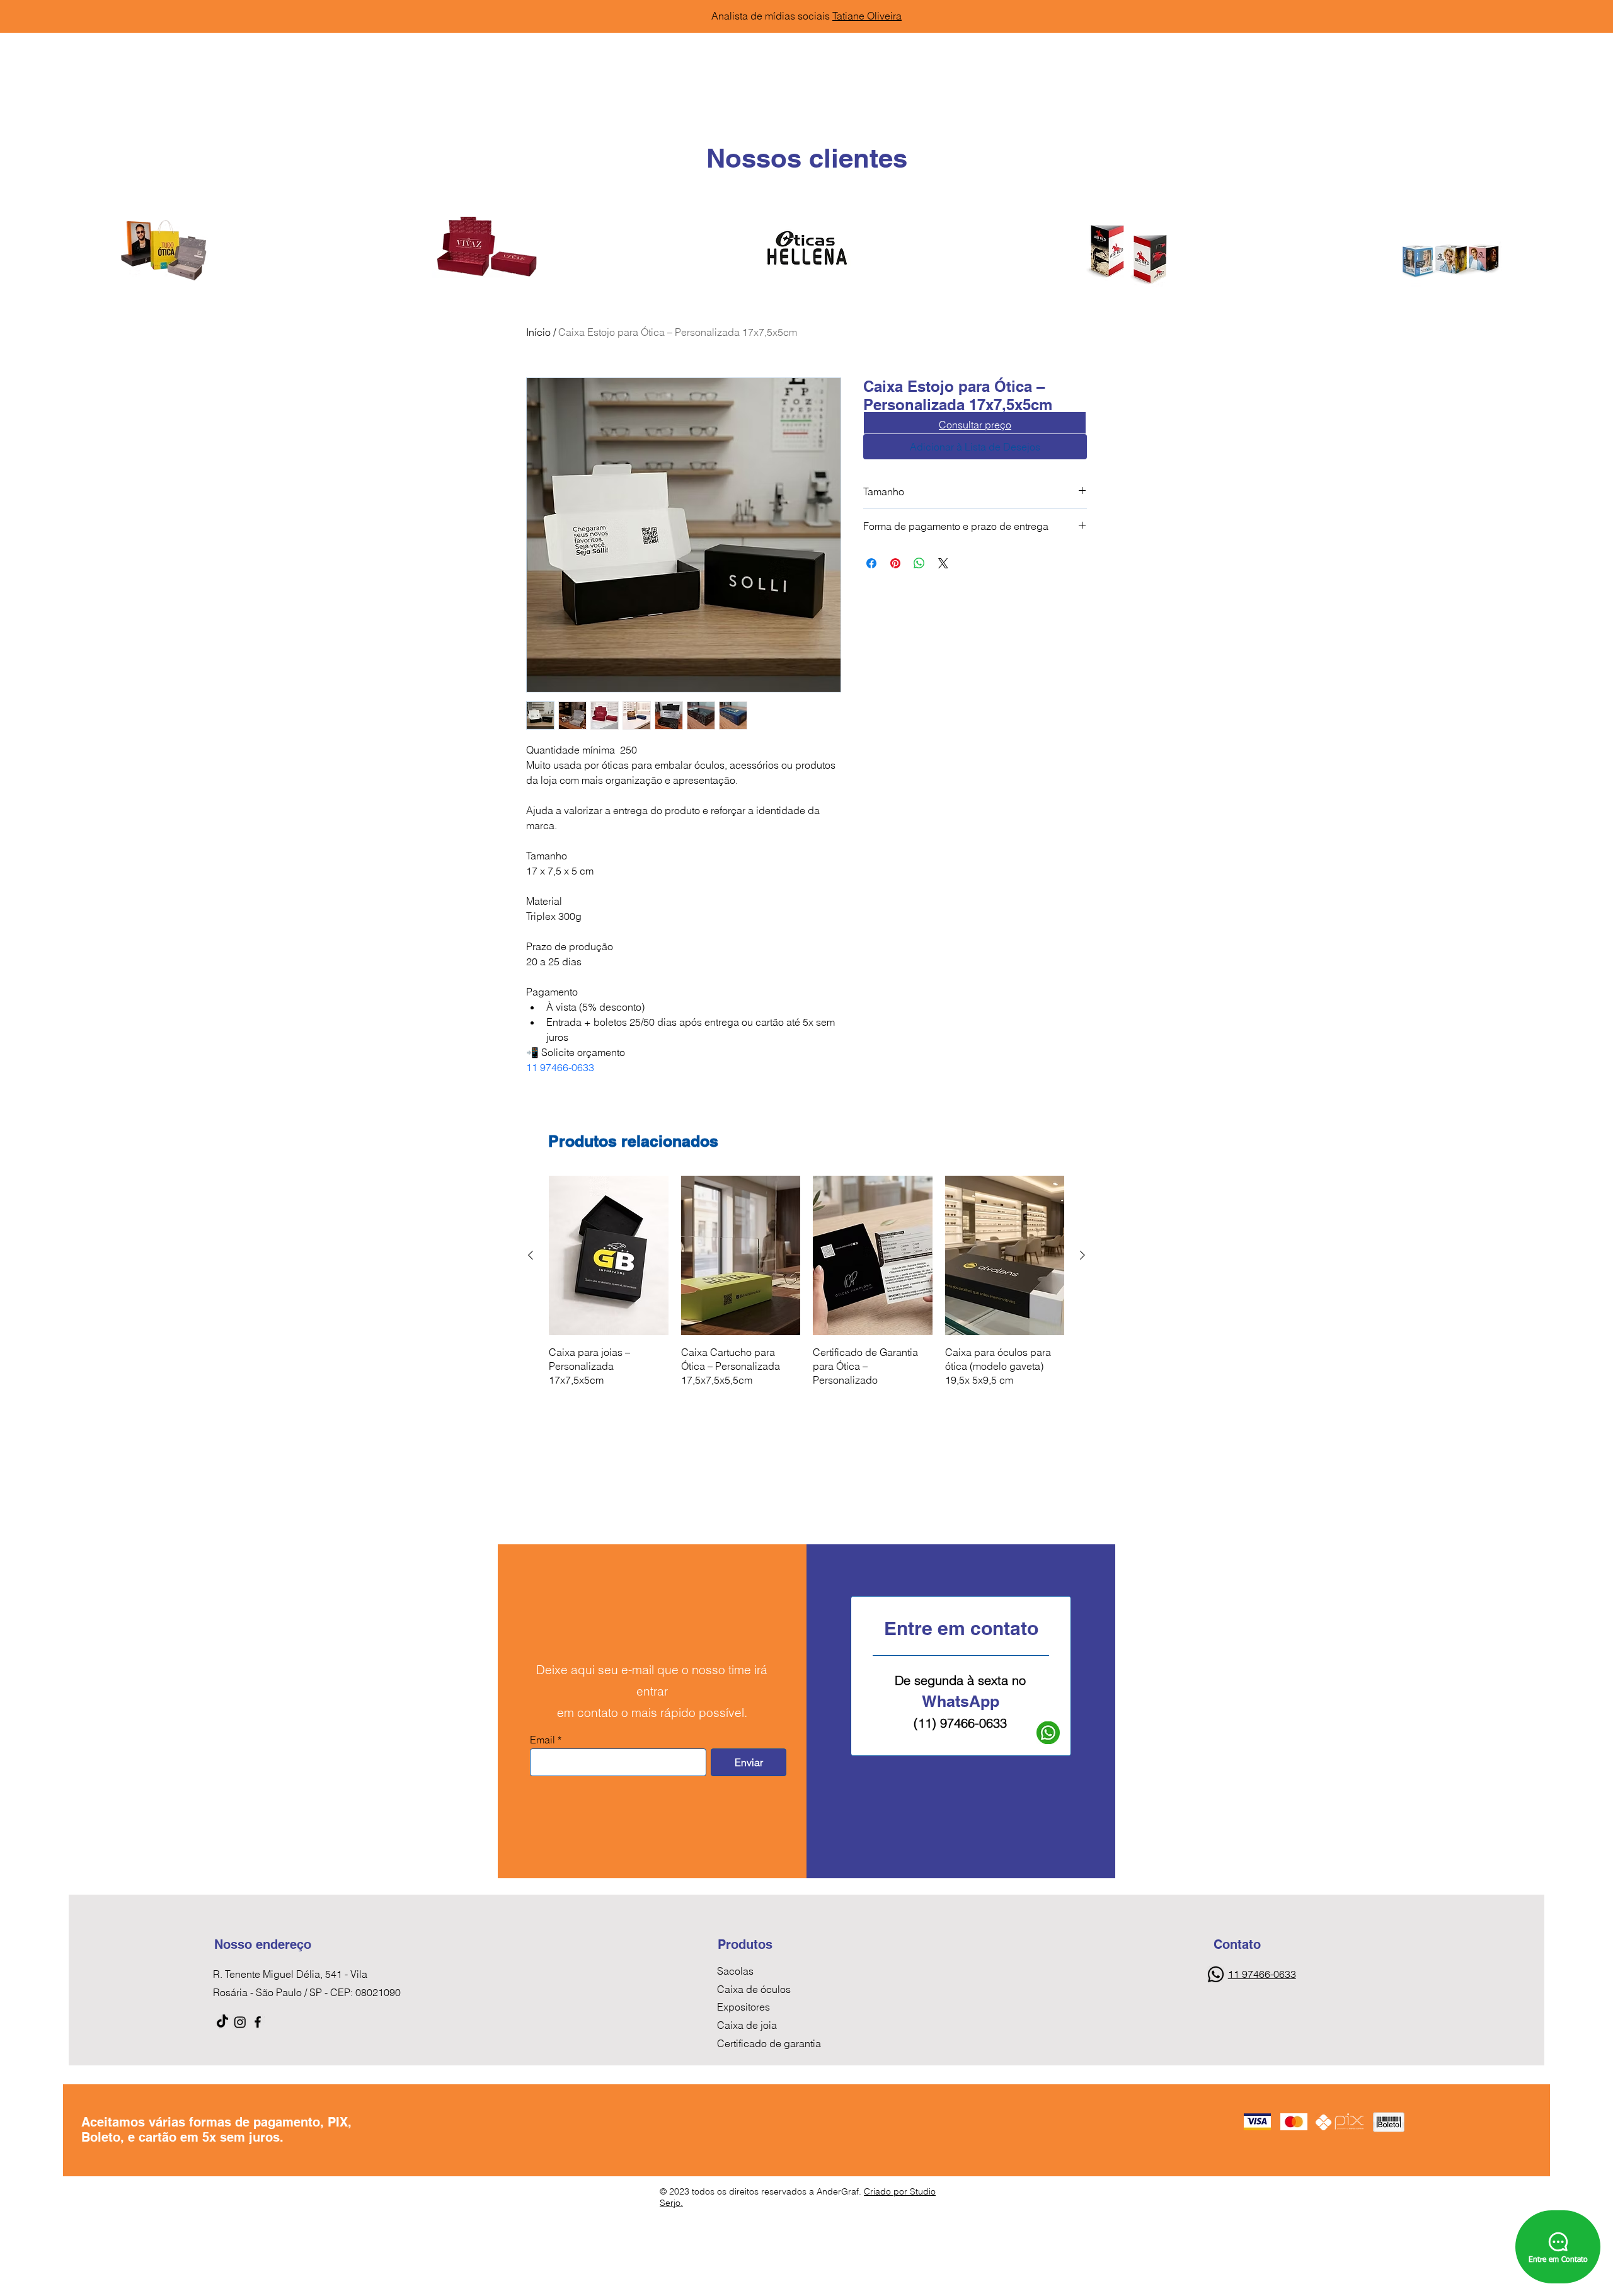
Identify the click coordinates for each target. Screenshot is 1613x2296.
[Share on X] (943, 563)
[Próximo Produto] (1082, 1255)
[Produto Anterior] (531, 1255)
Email (542, 1740)
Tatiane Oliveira (867, 16)
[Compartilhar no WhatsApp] (919, 563)
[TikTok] (222, 2022)
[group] (806, 1282)
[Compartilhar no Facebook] (871, 563)
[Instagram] (240, 2022)
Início (538, 332)
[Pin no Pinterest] (895, 563)
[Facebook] (258, 2022)
